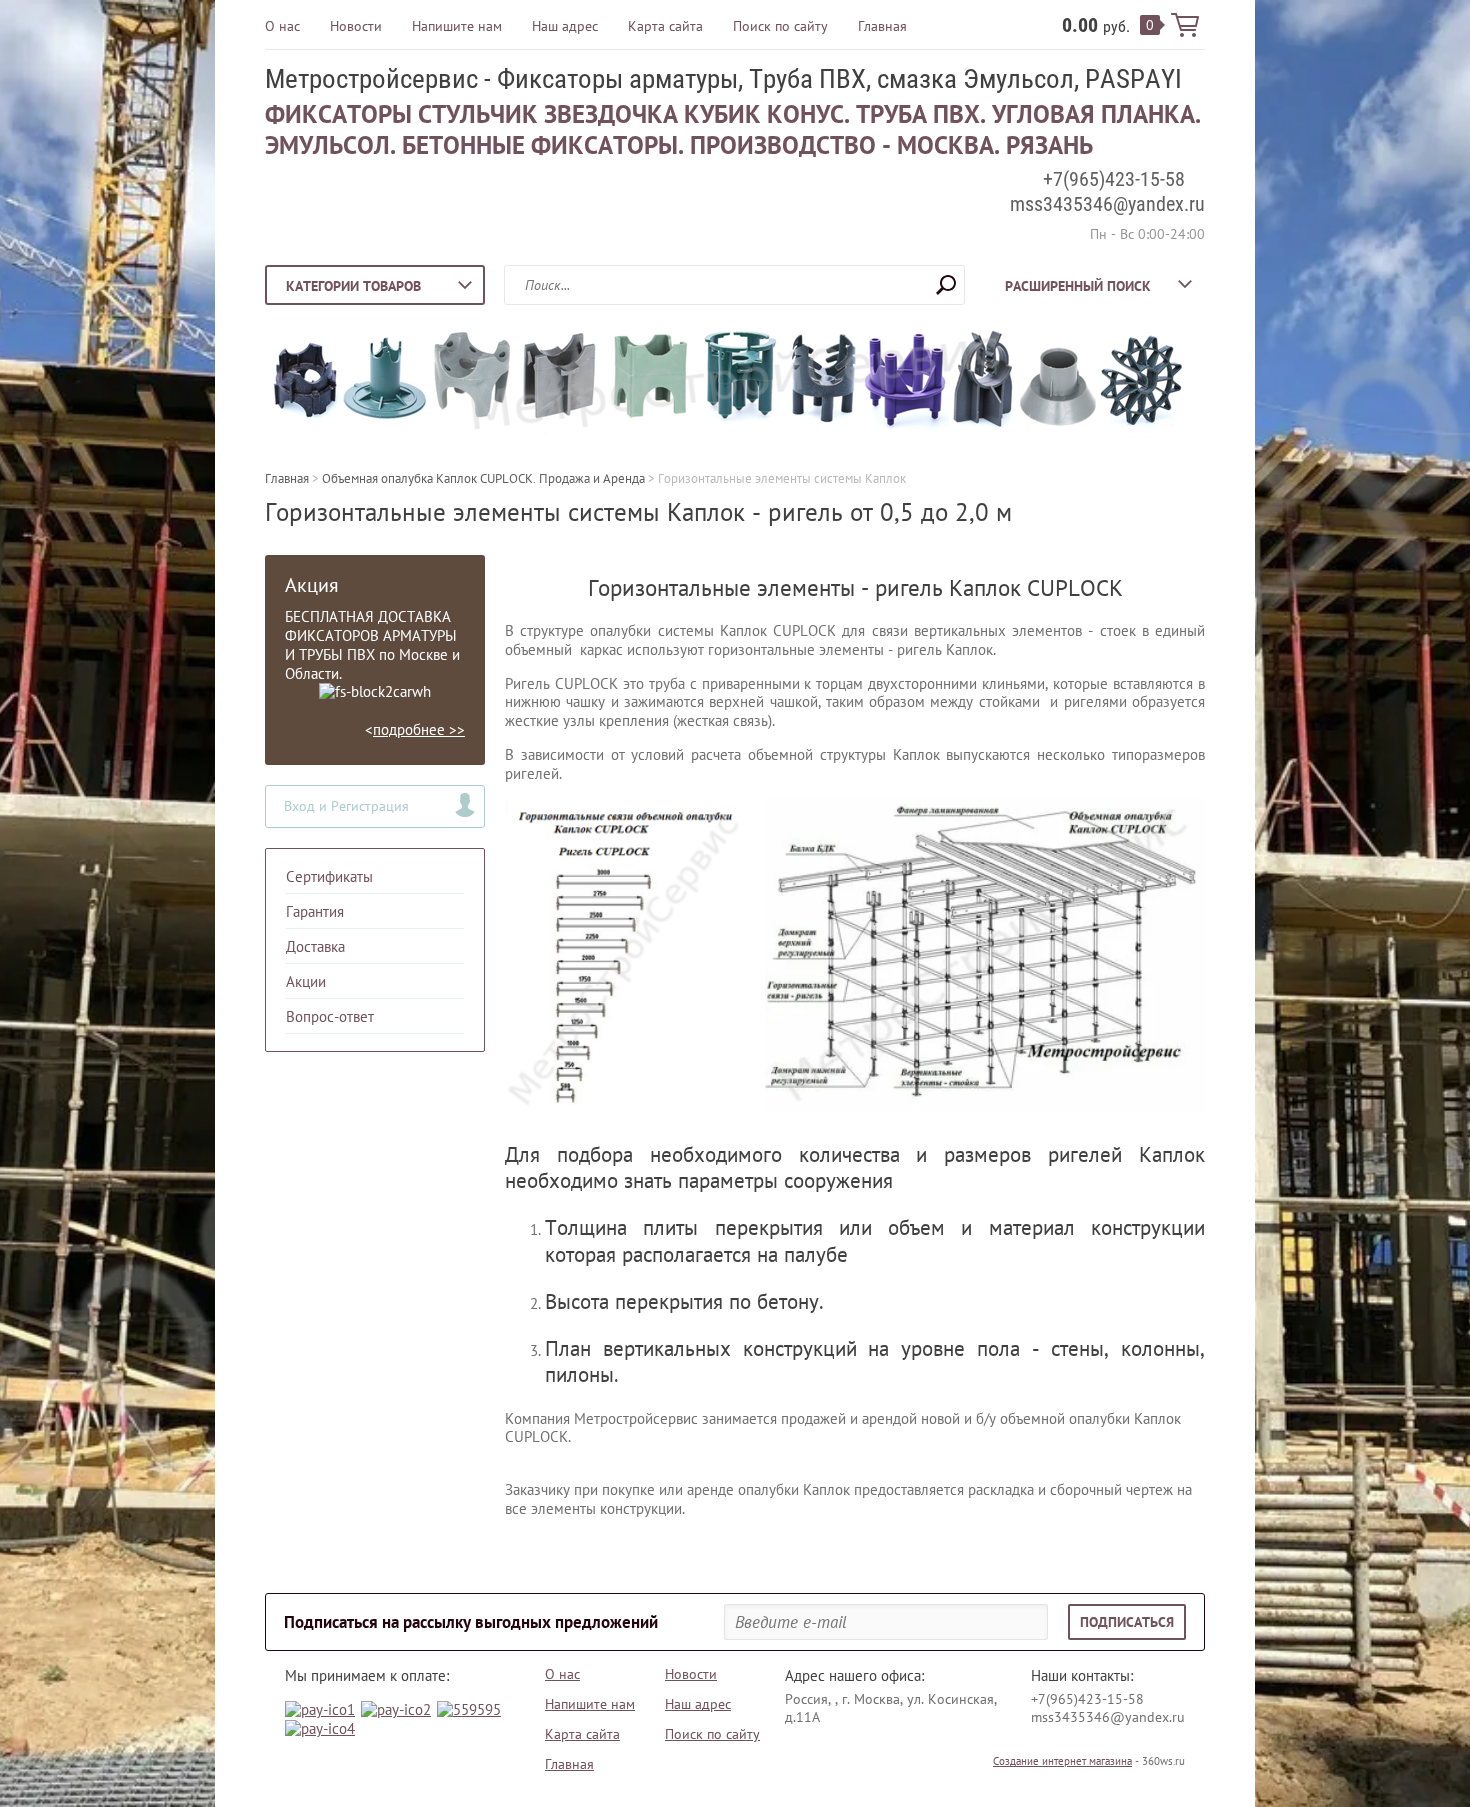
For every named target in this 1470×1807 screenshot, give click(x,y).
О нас (282, 26)
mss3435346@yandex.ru (1107, 204)
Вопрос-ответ (330, 1016)
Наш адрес (565, 26)
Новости (356, 26)
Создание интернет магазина (1062, 1761)
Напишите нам (457, 26)
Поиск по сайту (780, 26)
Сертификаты (329, 876)
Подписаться (1127, 1622)
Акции (306, 981)
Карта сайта (665, 26)
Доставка (315, 946)
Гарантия (315, 911)
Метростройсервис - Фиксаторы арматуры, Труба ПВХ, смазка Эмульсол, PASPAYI (723, 79)
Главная (882, 26)
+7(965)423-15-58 (1114, 179)
